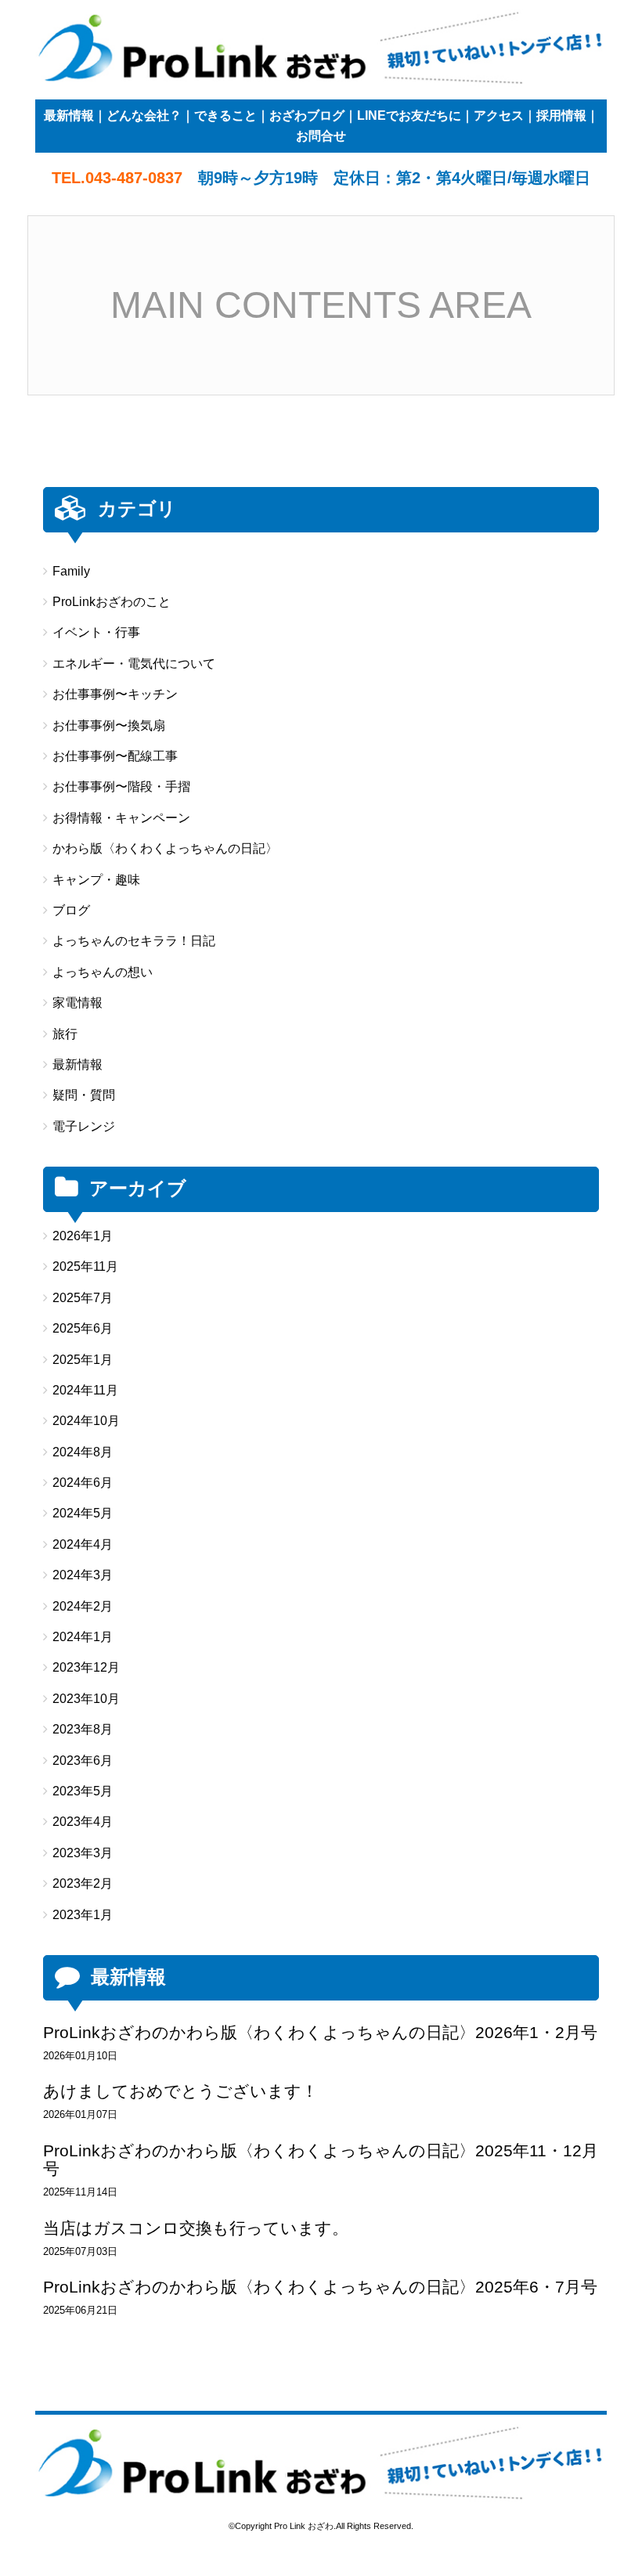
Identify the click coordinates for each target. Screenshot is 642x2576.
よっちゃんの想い (103, 972)
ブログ (71, 910)
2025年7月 (83, 1298)
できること (225, 115)
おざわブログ (307, 115)
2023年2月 (83, 1883)
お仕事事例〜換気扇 (109, 725)
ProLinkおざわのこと (112, 602)
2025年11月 (85, 1266)
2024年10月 (86, 1421)
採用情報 (561, 115)
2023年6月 (83, 1761)
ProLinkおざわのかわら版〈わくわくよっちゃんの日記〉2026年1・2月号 (320, 2032)
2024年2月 (83, 1606)
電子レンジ (84, 1126)
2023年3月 (83, 1853)
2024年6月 (83, 1483)
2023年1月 (83, 1915)
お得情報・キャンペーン (121, 818)
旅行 (65, 1034)
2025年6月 (83, 1328)
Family (71, 571)
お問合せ (321, 136)
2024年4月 (83, 1544)
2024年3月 (83, 1575)
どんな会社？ (144, 115)
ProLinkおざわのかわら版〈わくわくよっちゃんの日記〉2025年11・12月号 (321, 2159)
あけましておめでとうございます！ (180, 2091)
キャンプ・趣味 (96, 880)
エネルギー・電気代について (134, 664)
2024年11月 (85, 1390)
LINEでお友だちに (409, 115)
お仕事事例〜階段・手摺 (121, 787)
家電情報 (78, 1003)
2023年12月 (86, 1667)
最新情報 (69, 115)
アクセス (499, 115)
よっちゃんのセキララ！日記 (134, 941)
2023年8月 (83, 1729)
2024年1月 (83, 1637)
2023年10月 (86, 1699)
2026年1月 (83, 1236)
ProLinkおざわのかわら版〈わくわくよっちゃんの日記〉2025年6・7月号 (320, 2287)
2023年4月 (83, 1822)
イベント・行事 (96, 632)
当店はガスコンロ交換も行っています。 (196, 2228)
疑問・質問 (84, 1095)
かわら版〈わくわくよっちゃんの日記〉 (165, 848)
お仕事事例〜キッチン (115, 694)
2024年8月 (83, 1452)
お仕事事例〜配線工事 (115, 756)
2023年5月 (83, 1791)
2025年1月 (83, 1360)
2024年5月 (83, 1513)
